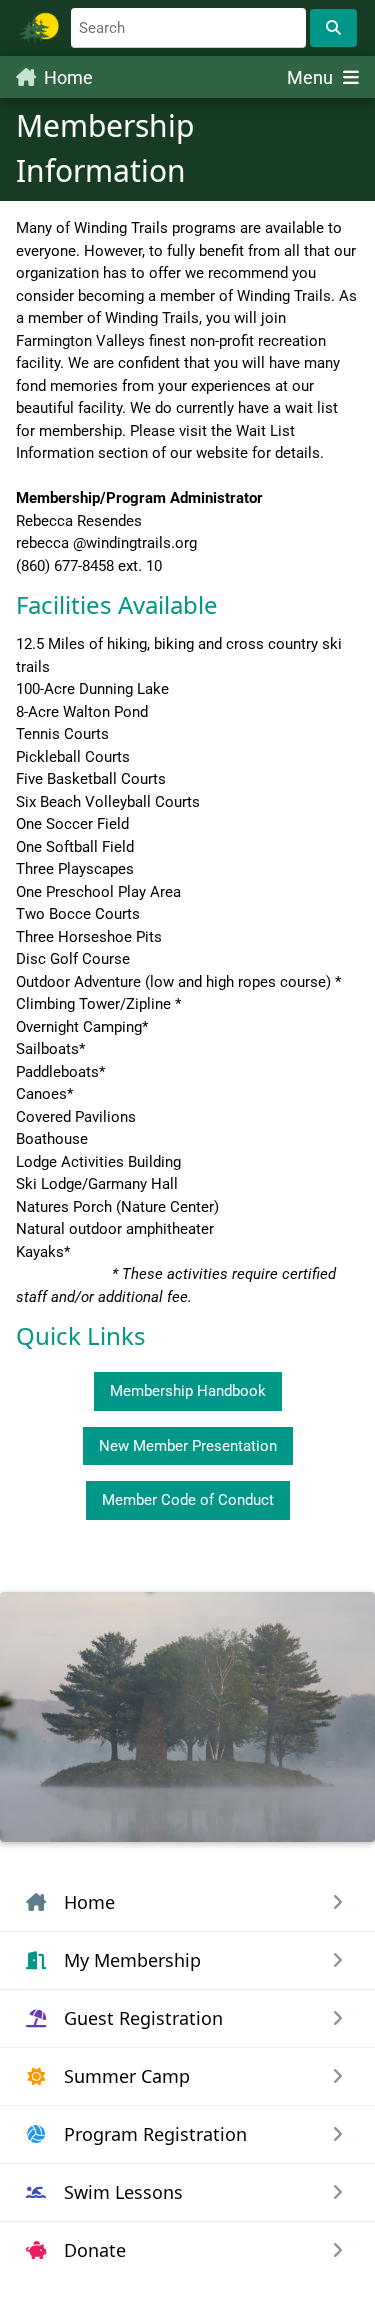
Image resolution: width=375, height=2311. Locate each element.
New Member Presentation (188, 1446)
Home (68, 77)
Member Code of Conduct (188, 1500)
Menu (312, 77)
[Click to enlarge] (187, 1717)
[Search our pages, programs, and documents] (333, 28)
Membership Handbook (188, 1391)
